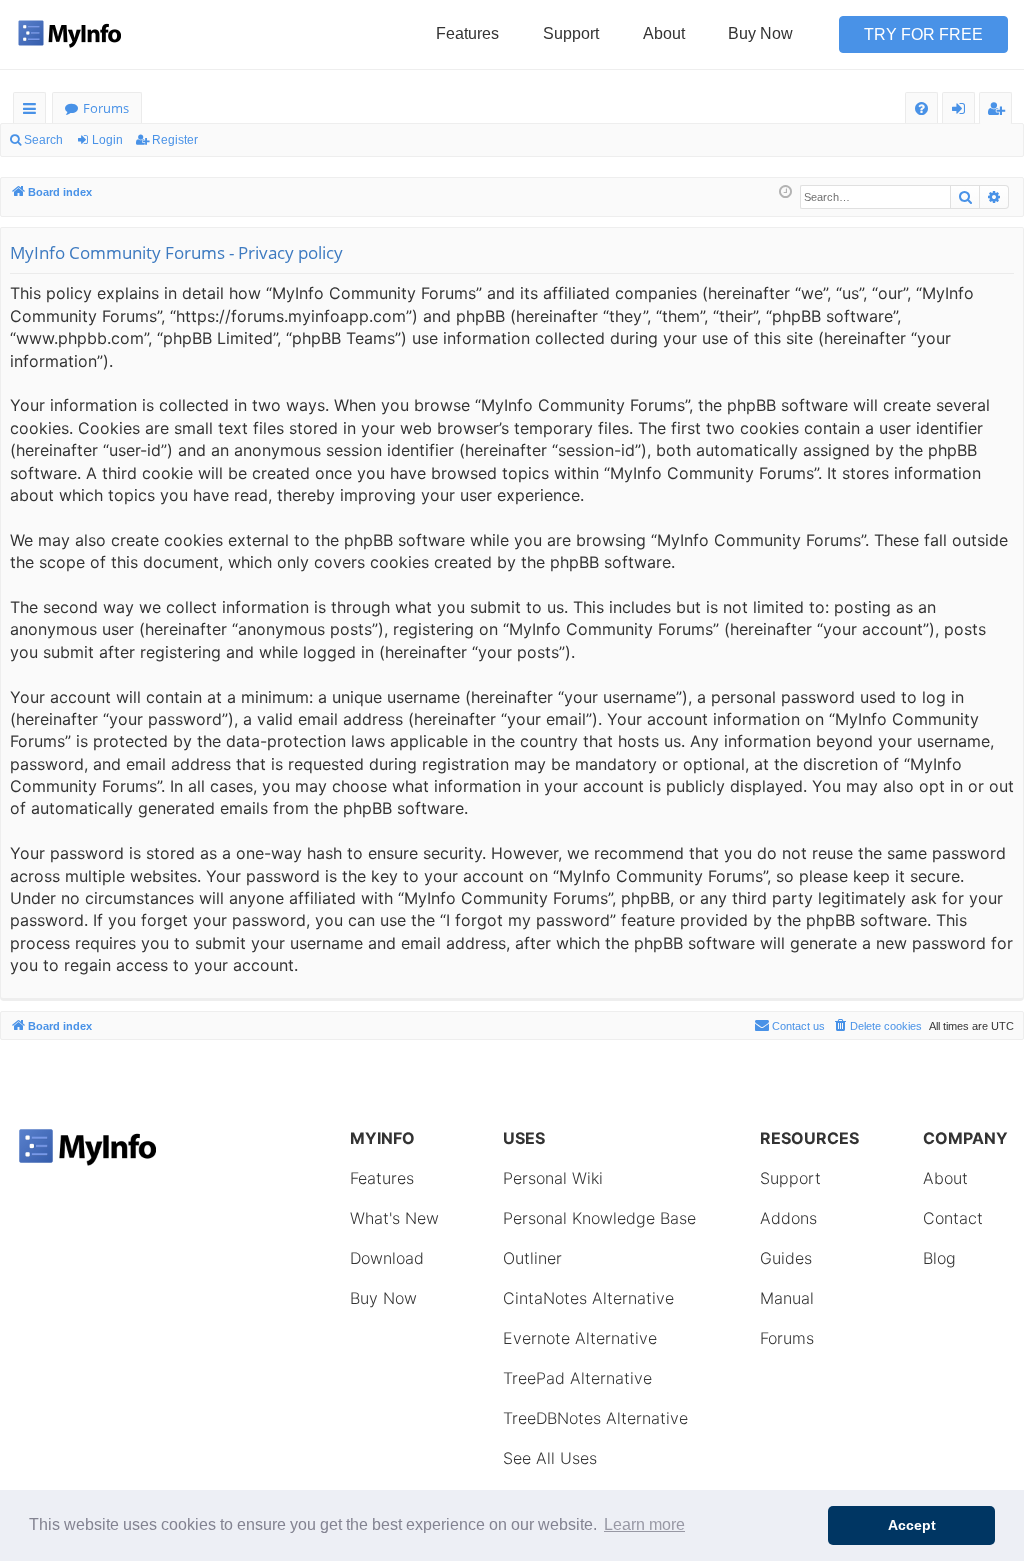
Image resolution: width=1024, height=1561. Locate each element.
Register (175, 140)
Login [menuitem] (962, 111)
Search (43, 140)
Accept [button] (912, 1525)
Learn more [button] (644, 1524)
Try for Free (923, 34)
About (664, 33)
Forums (106, 108)
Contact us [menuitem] (798, 1026)
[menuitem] (921, 108)
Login (107, 140)
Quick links (33, 111)
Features (467, 33)
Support (571, 33)
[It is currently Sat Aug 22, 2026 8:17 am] (785, 192)
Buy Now (760, 33)
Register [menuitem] (1000, 111)
